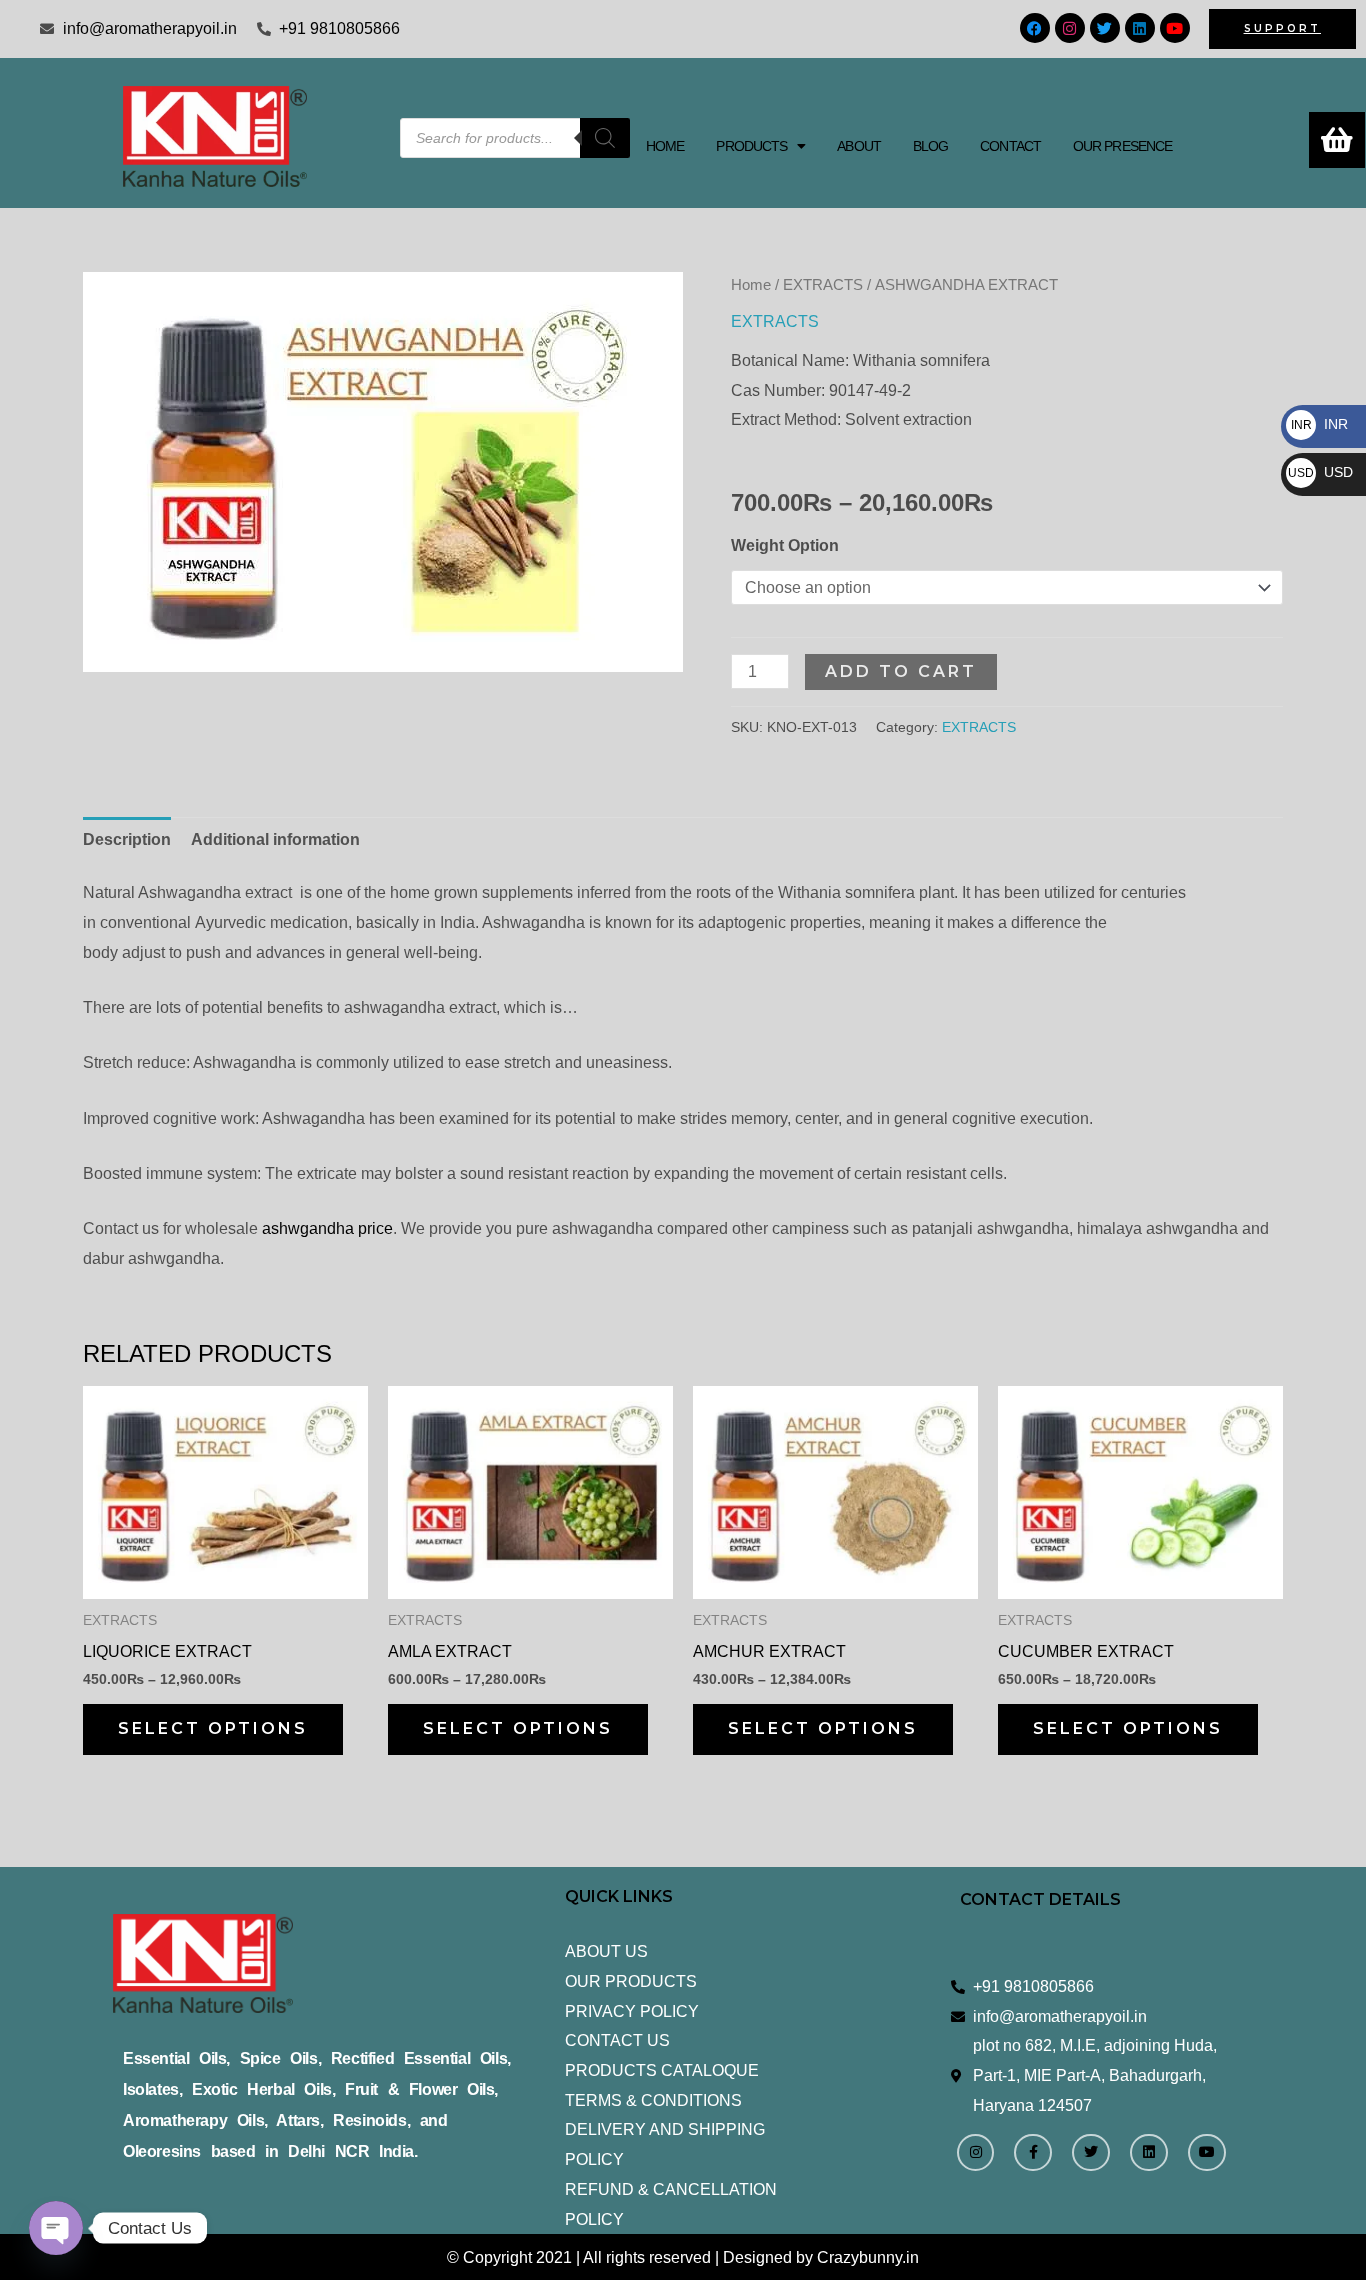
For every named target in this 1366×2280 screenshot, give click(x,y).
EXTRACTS (823, 285)
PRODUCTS (751, 146)
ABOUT (859, 146)
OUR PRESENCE (1122, 146)
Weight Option (785, 545)
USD (1320, 472)
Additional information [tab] (275, 839)
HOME (665, 146)
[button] (760, 146)
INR (1319, 424)
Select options (213, 1728)
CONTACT (1010, 146)
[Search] (605, 138)
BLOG (930, 146)
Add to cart (901, 671)
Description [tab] (127, 839)
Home (751, 285)
